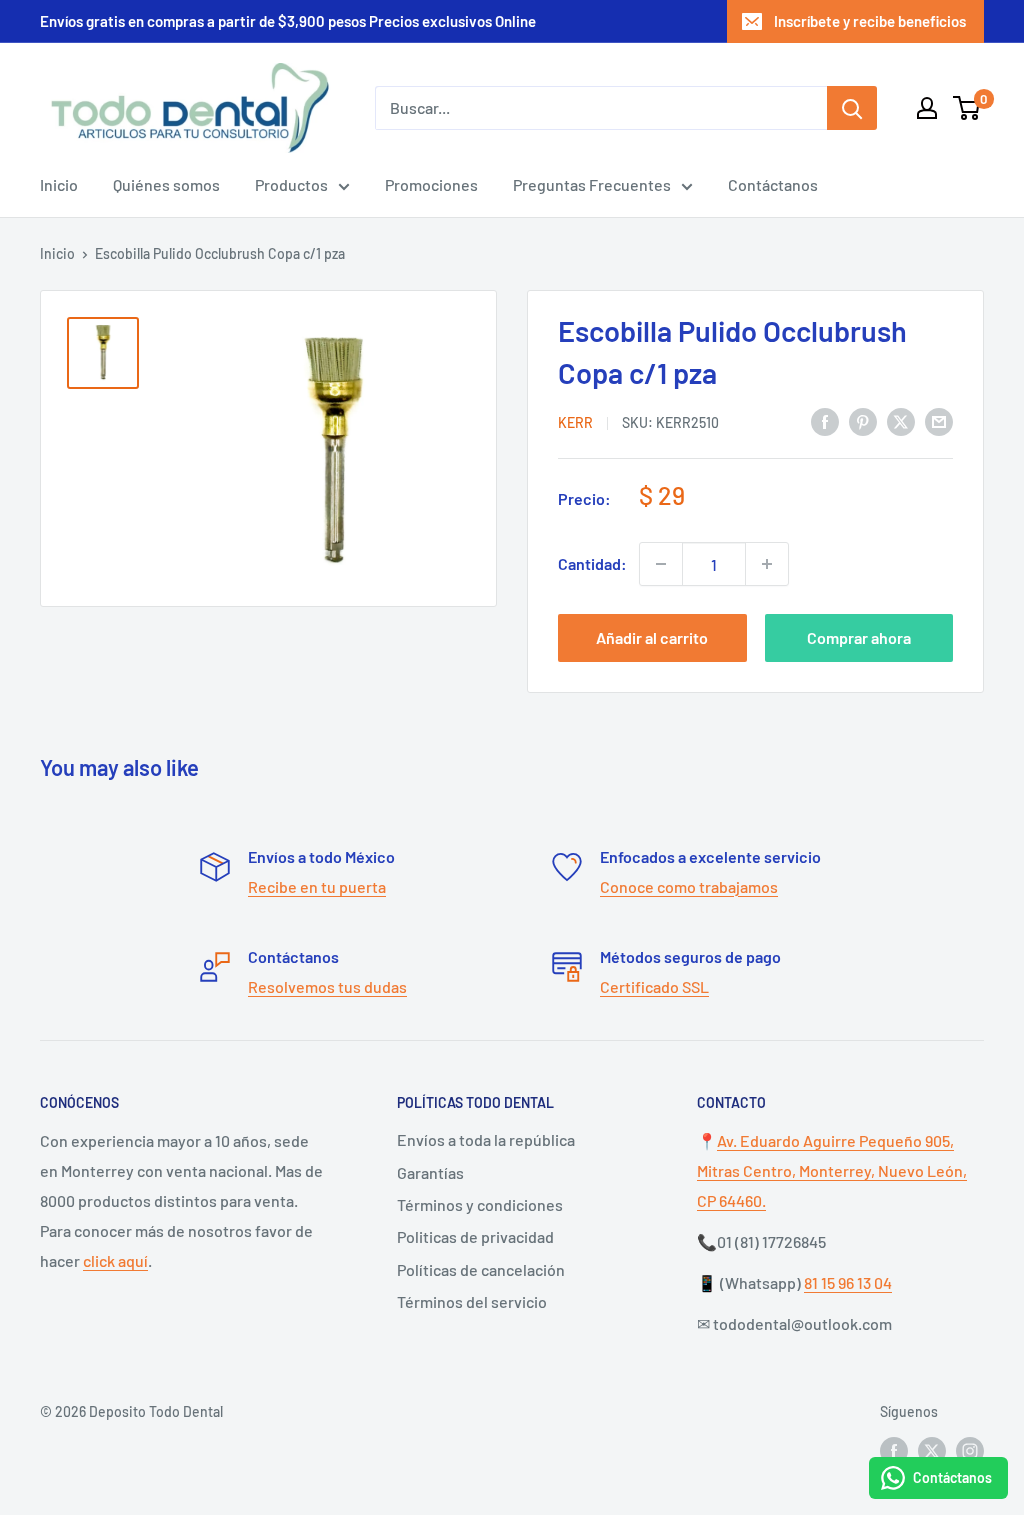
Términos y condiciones (480, 1204)
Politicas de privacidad (475, 1236)
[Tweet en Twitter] (901, 420)
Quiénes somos (166, 184)
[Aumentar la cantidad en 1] (767, 564)
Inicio (59, 184)
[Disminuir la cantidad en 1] (661, 564)
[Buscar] (852, 108)
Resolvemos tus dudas (327, 986)
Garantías (430, 1172)
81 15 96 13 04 (848, 1282)
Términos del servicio (472, 1301)
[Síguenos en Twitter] (932, 1451)
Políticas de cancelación (481, 1269)
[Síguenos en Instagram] (970, 1451)
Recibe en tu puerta (317, 886)
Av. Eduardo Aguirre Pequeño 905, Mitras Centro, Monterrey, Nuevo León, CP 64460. (832, 1170)
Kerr (575, 422)
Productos (291, 184)
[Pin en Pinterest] (863, 420)
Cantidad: (592, 563)
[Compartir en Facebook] (825, 420)
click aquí (115, 1260)
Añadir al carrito (652, 637)
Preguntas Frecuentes (592, 184)
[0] (967, 108)
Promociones (431, 184)
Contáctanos (773, 184)
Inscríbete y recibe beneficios (870, 21)
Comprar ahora (859, 637)
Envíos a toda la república (486, 1139)
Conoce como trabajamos (689, 886)
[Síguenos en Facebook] (894, 1451)
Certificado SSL (654, 986)
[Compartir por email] (939, 420)
